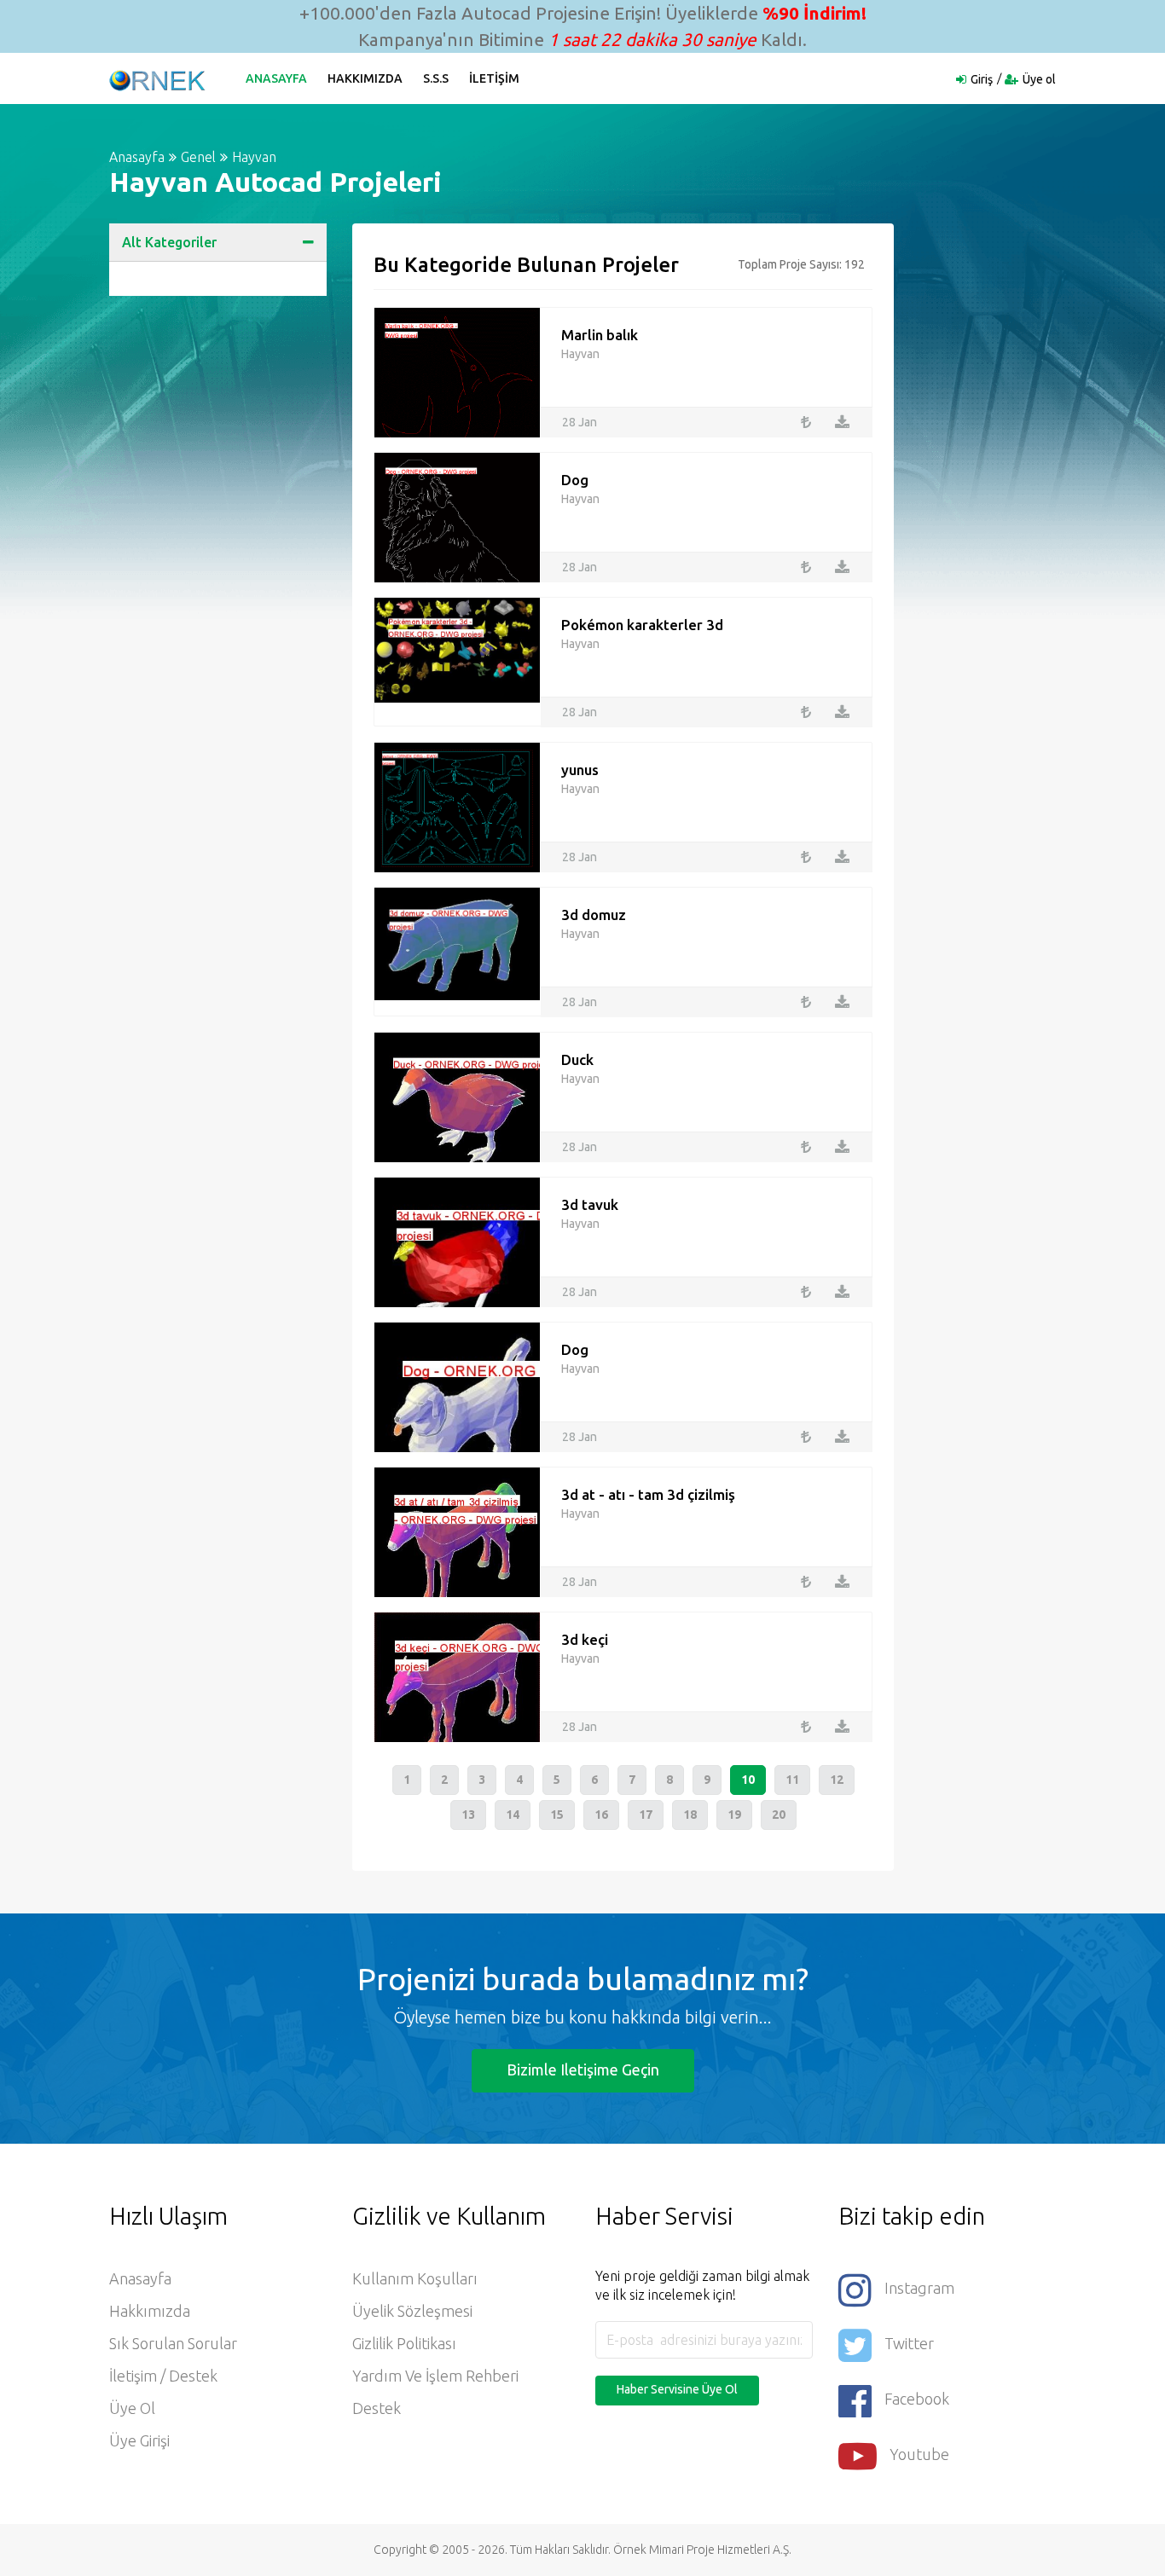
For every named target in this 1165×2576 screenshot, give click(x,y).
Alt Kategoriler (169, 242)
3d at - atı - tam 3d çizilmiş (648, 1494)
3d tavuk (590, 1204)
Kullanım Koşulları (415, 2278)
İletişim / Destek (163, 2376)
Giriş (982, 79)
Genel (198, 157)
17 (646, 1815)
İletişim (494, 78)
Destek (377, 2408)
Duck (577, 1059)
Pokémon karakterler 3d (642, 625)
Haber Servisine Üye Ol (677, 2389)
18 (690, 1815)
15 (557, 1815)
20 (779, 1815)
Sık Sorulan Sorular (173, 2343)
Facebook (917, 2399)
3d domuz (594, 915)
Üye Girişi (139, 2440)
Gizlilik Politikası (404, 2343)
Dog (575, 480)
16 (601, 1815)
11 (792, 1780)
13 (468, 1815)
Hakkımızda (365, 78)
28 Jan (580, 422)
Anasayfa (276, 78)
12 (837, 1780)
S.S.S (436, 78)
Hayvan (254, 157)
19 (734, 1815)
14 (513, 1815)
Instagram (919, 2288)
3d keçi (585, 1639)
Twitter (909, 2343)
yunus (580, 770)
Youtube (919, 2454)
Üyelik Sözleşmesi (412, 2311)
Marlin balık (600, 335)
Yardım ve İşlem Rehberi (435, 2376)
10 (748, 1780)
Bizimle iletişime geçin (583, 2069)
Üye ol (1039, 79)
